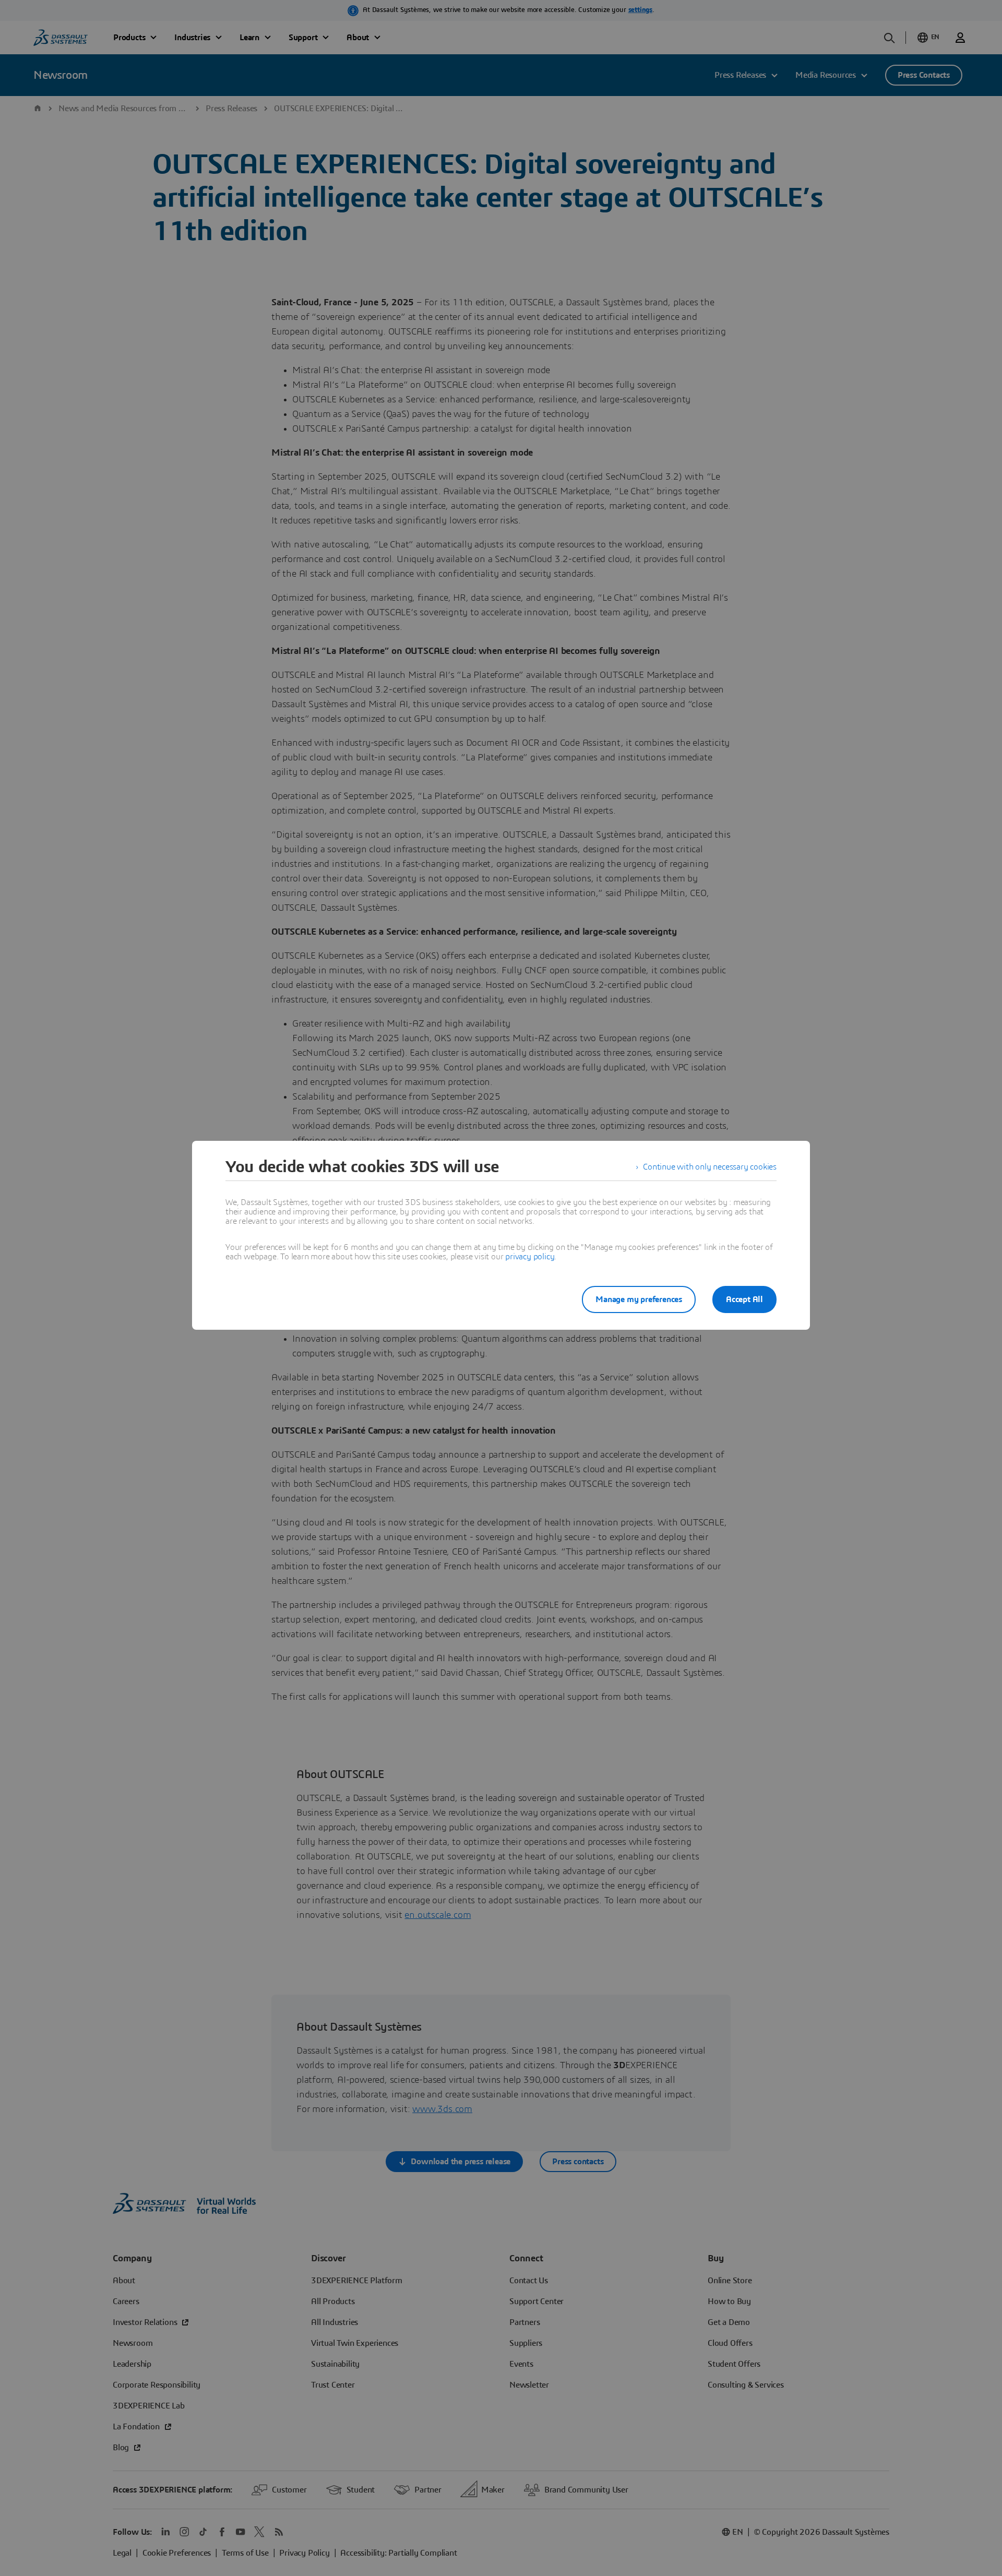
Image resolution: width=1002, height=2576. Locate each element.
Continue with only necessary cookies (710, 1167)
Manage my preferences (639, 1299)
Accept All (744, 1299)
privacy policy (530, 1257)
